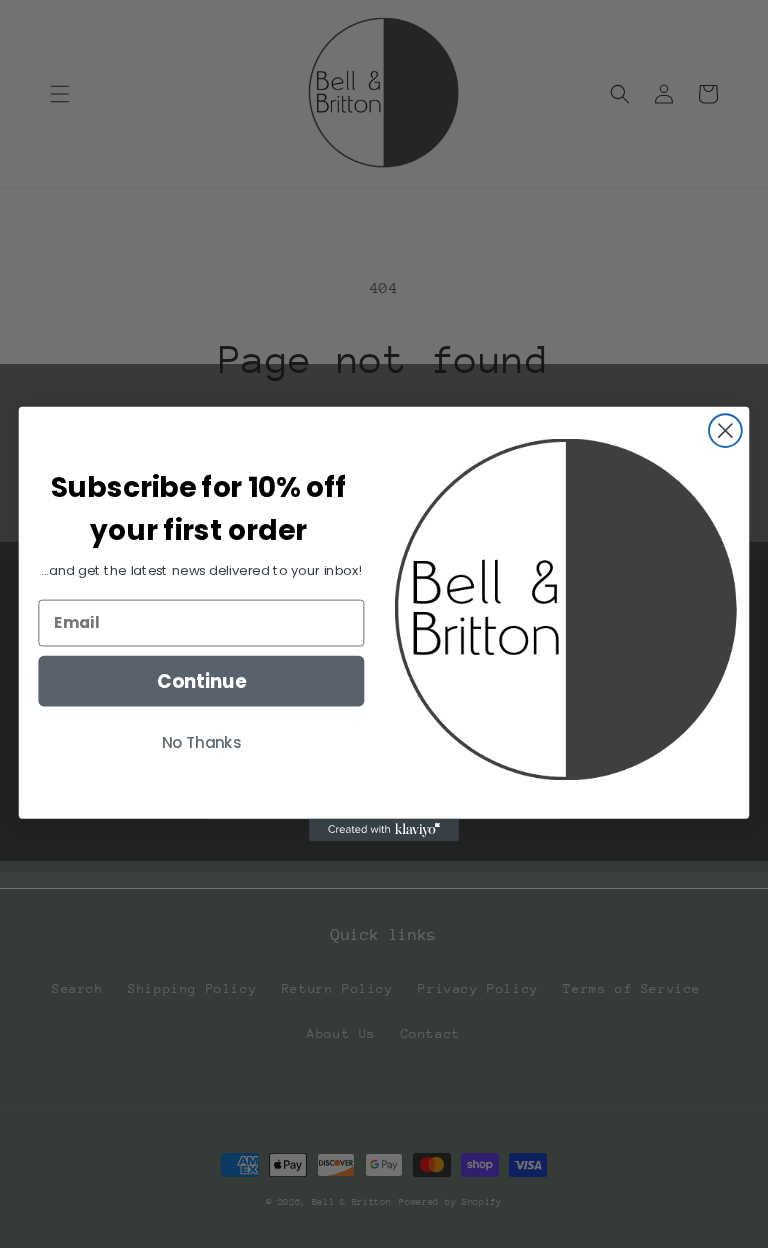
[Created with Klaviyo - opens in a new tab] (384, 830)
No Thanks (202, 742)
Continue (201, 681)
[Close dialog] (725, 430)
